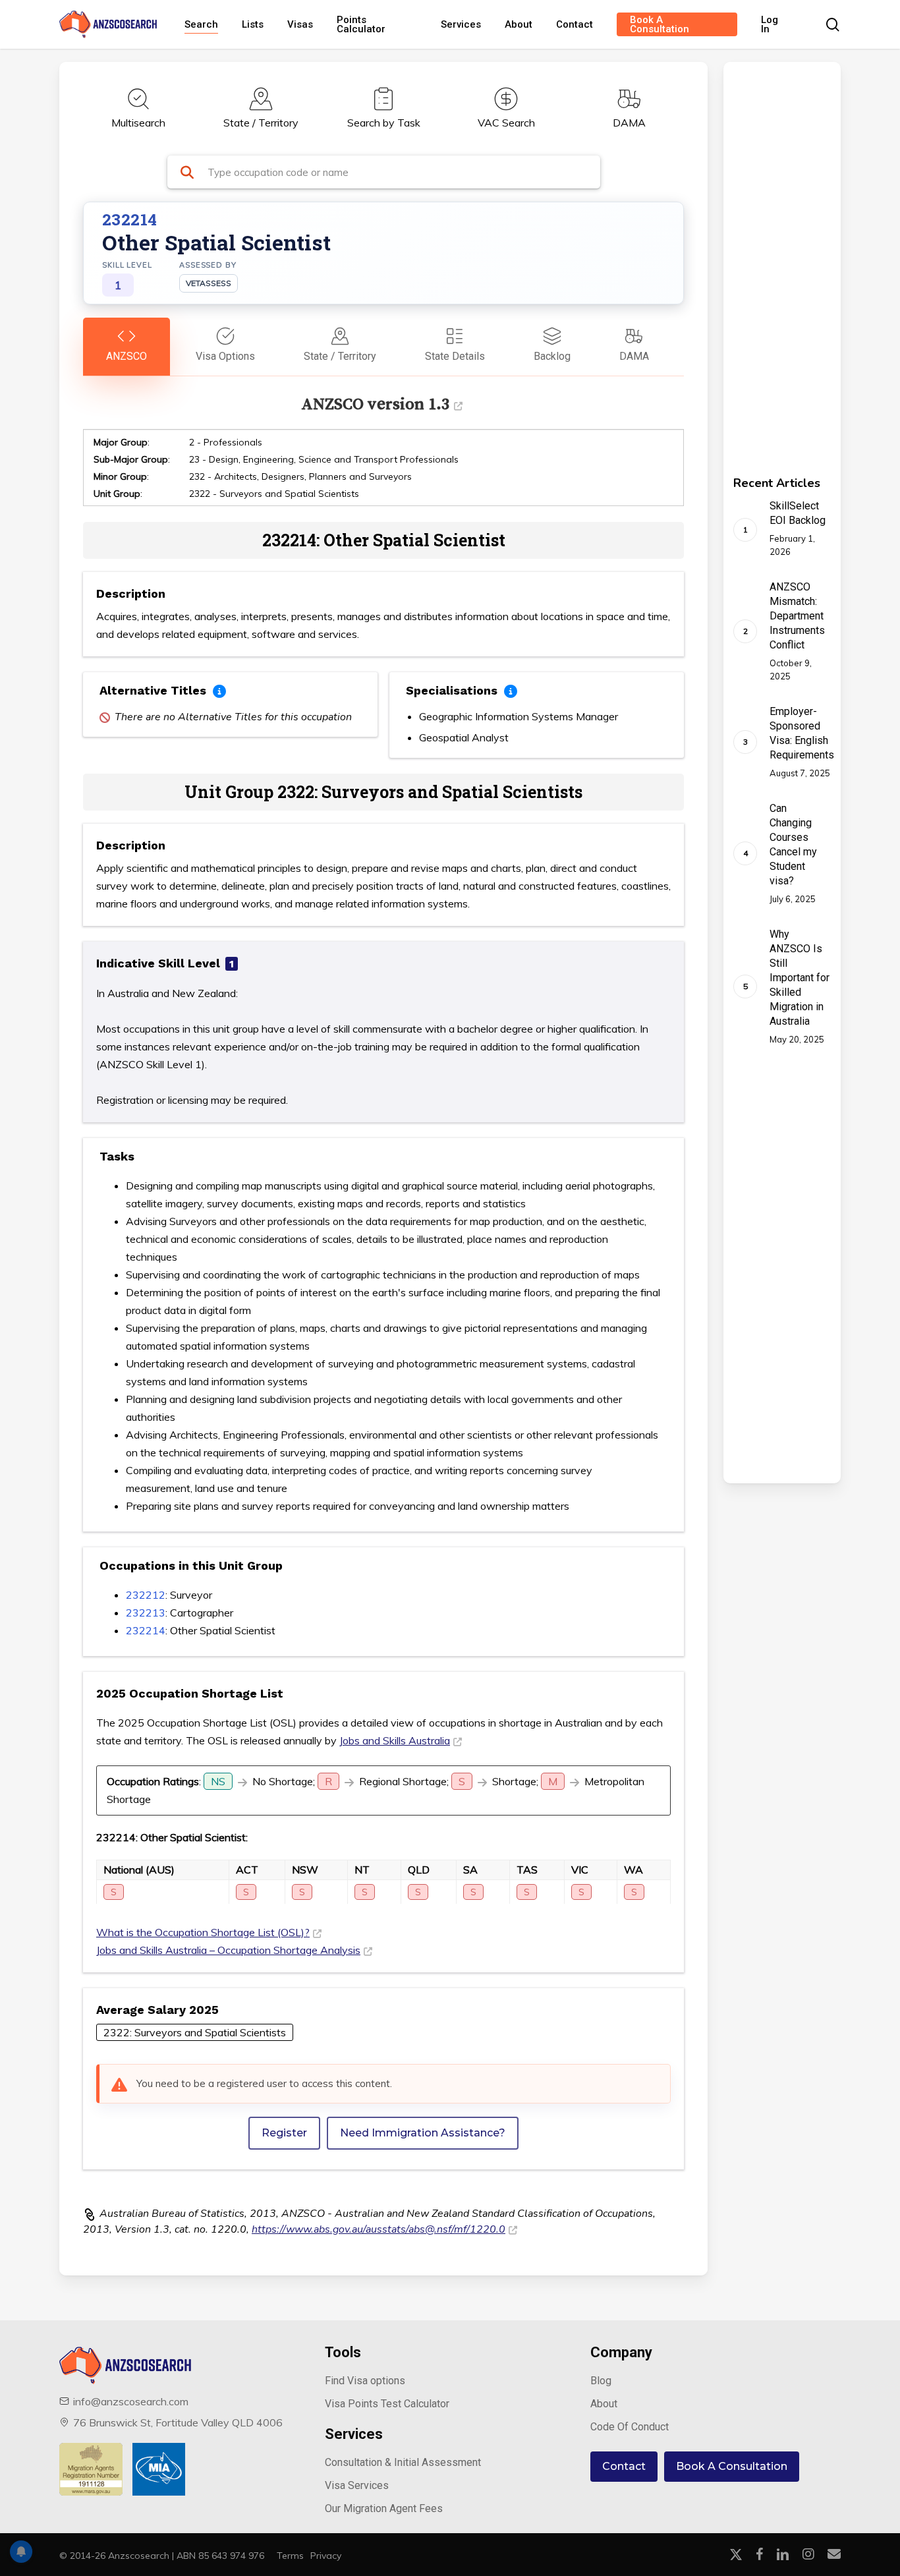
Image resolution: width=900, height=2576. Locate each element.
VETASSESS (209, 283)
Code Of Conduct (630, 2427)
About (604, 2404)
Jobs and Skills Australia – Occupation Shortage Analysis (228, 1950)
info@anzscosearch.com (131, 2401)
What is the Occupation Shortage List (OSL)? (203, 1932)
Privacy (326, 2556)
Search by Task (384, 123)
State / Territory (261, 123)
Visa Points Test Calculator (387, 2404)
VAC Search (506, 123)
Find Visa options (365, 2381)
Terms (290, 2556)
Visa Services (357, 2485)
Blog (601, 2381)
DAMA (629, 123)
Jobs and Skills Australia (395, 1740)
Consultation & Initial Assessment (403, 2462)
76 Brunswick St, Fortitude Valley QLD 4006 (178, 2422)
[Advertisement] (764, 260)
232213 (146, 1613)
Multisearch (138, 123)
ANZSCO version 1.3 (375, 404)
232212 (146, 1595)
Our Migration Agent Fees (384, 2508)
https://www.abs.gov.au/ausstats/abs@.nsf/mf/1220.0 (379, 2229)
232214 (146, 1630)
